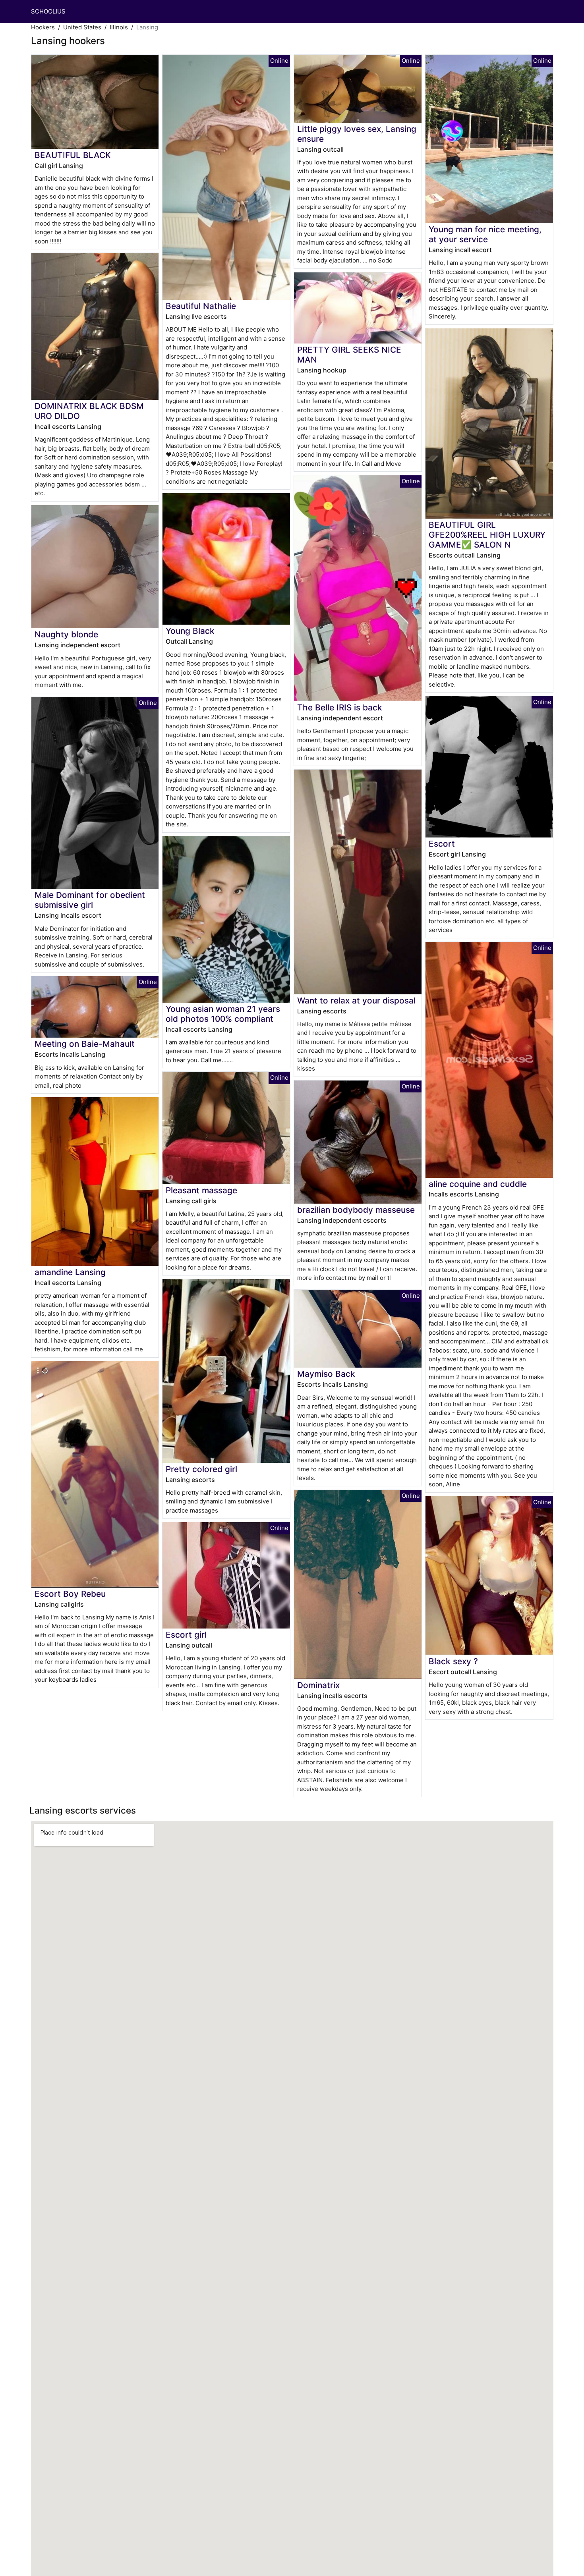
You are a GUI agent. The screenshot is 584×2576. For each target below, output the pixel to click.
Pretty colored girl (201, 1469)
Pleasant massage (201, 1190)
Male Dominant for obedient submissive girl (90, 900)
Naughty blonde (66, 634)
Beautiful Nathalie (201, 306)
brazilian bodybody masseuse (356, 1210)
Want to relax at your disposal (356, 1000)
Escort (442, 844)
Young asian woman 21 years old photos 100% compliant (223, 1014)
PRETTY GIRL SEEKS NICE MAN (349, 355)
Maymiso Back (326, 1374)
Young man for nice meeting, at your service (485, 234)
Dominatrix (318, 1685)
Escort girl (186, 1635)
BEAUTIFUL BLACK (73, 155)
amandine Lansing (70, 1272)
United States (82, 27)
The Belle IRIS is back (340, 707)
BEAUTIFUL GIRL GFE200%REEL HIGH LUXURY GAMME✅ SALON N (487, 535)
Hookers (43, 27)
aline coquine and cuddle (478, 1184)
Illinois (119, 27)
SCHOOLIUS (48, 11)
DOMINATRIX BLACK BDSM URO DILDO (89, 411)
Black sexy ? (453, 1661)
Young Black (190, 631)
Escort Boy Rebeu (70, 1594)
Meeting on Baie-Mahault (85, 1044)
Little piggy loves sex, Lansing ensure (357, 134)
